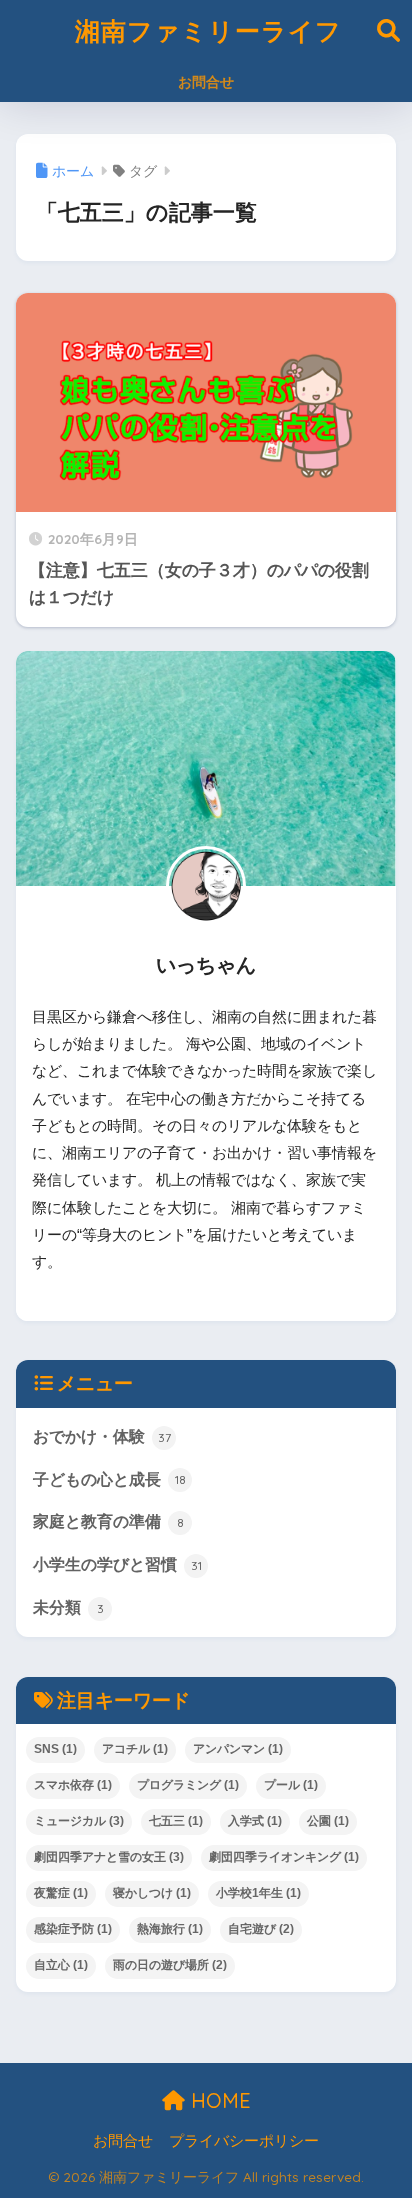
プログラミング (188, 1785)
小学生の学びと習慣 (117, 1564)
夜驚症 (61, 1893)
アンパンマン (238, 1749)
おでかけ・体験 (102, 1436)
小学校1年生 (258, 1893)
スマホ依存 (73, 1785)
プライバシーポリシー (244, 2141)
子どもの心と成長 (109, 1479)
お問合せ (206, 82)
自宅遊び (261, 1929)
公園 (328, 1821)
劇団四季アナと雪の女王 (109, 1857)
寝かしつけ (152, 1893)
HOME (218, 2100)
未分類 (68, 1607)
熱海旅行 (170, 1929)
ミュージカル (79, 1821)
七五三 (176, 1821)
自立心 (61, 1965)
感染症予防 (73, 1929)
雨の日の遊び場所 (170, 1965)
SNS (55, 1749)
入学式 (255, 1821)
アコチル (135, 1749)
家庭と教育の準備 (108, 1521)
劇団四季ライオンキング (284, 1857)
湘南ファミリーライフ (208, 30)
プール (291, 1785)
